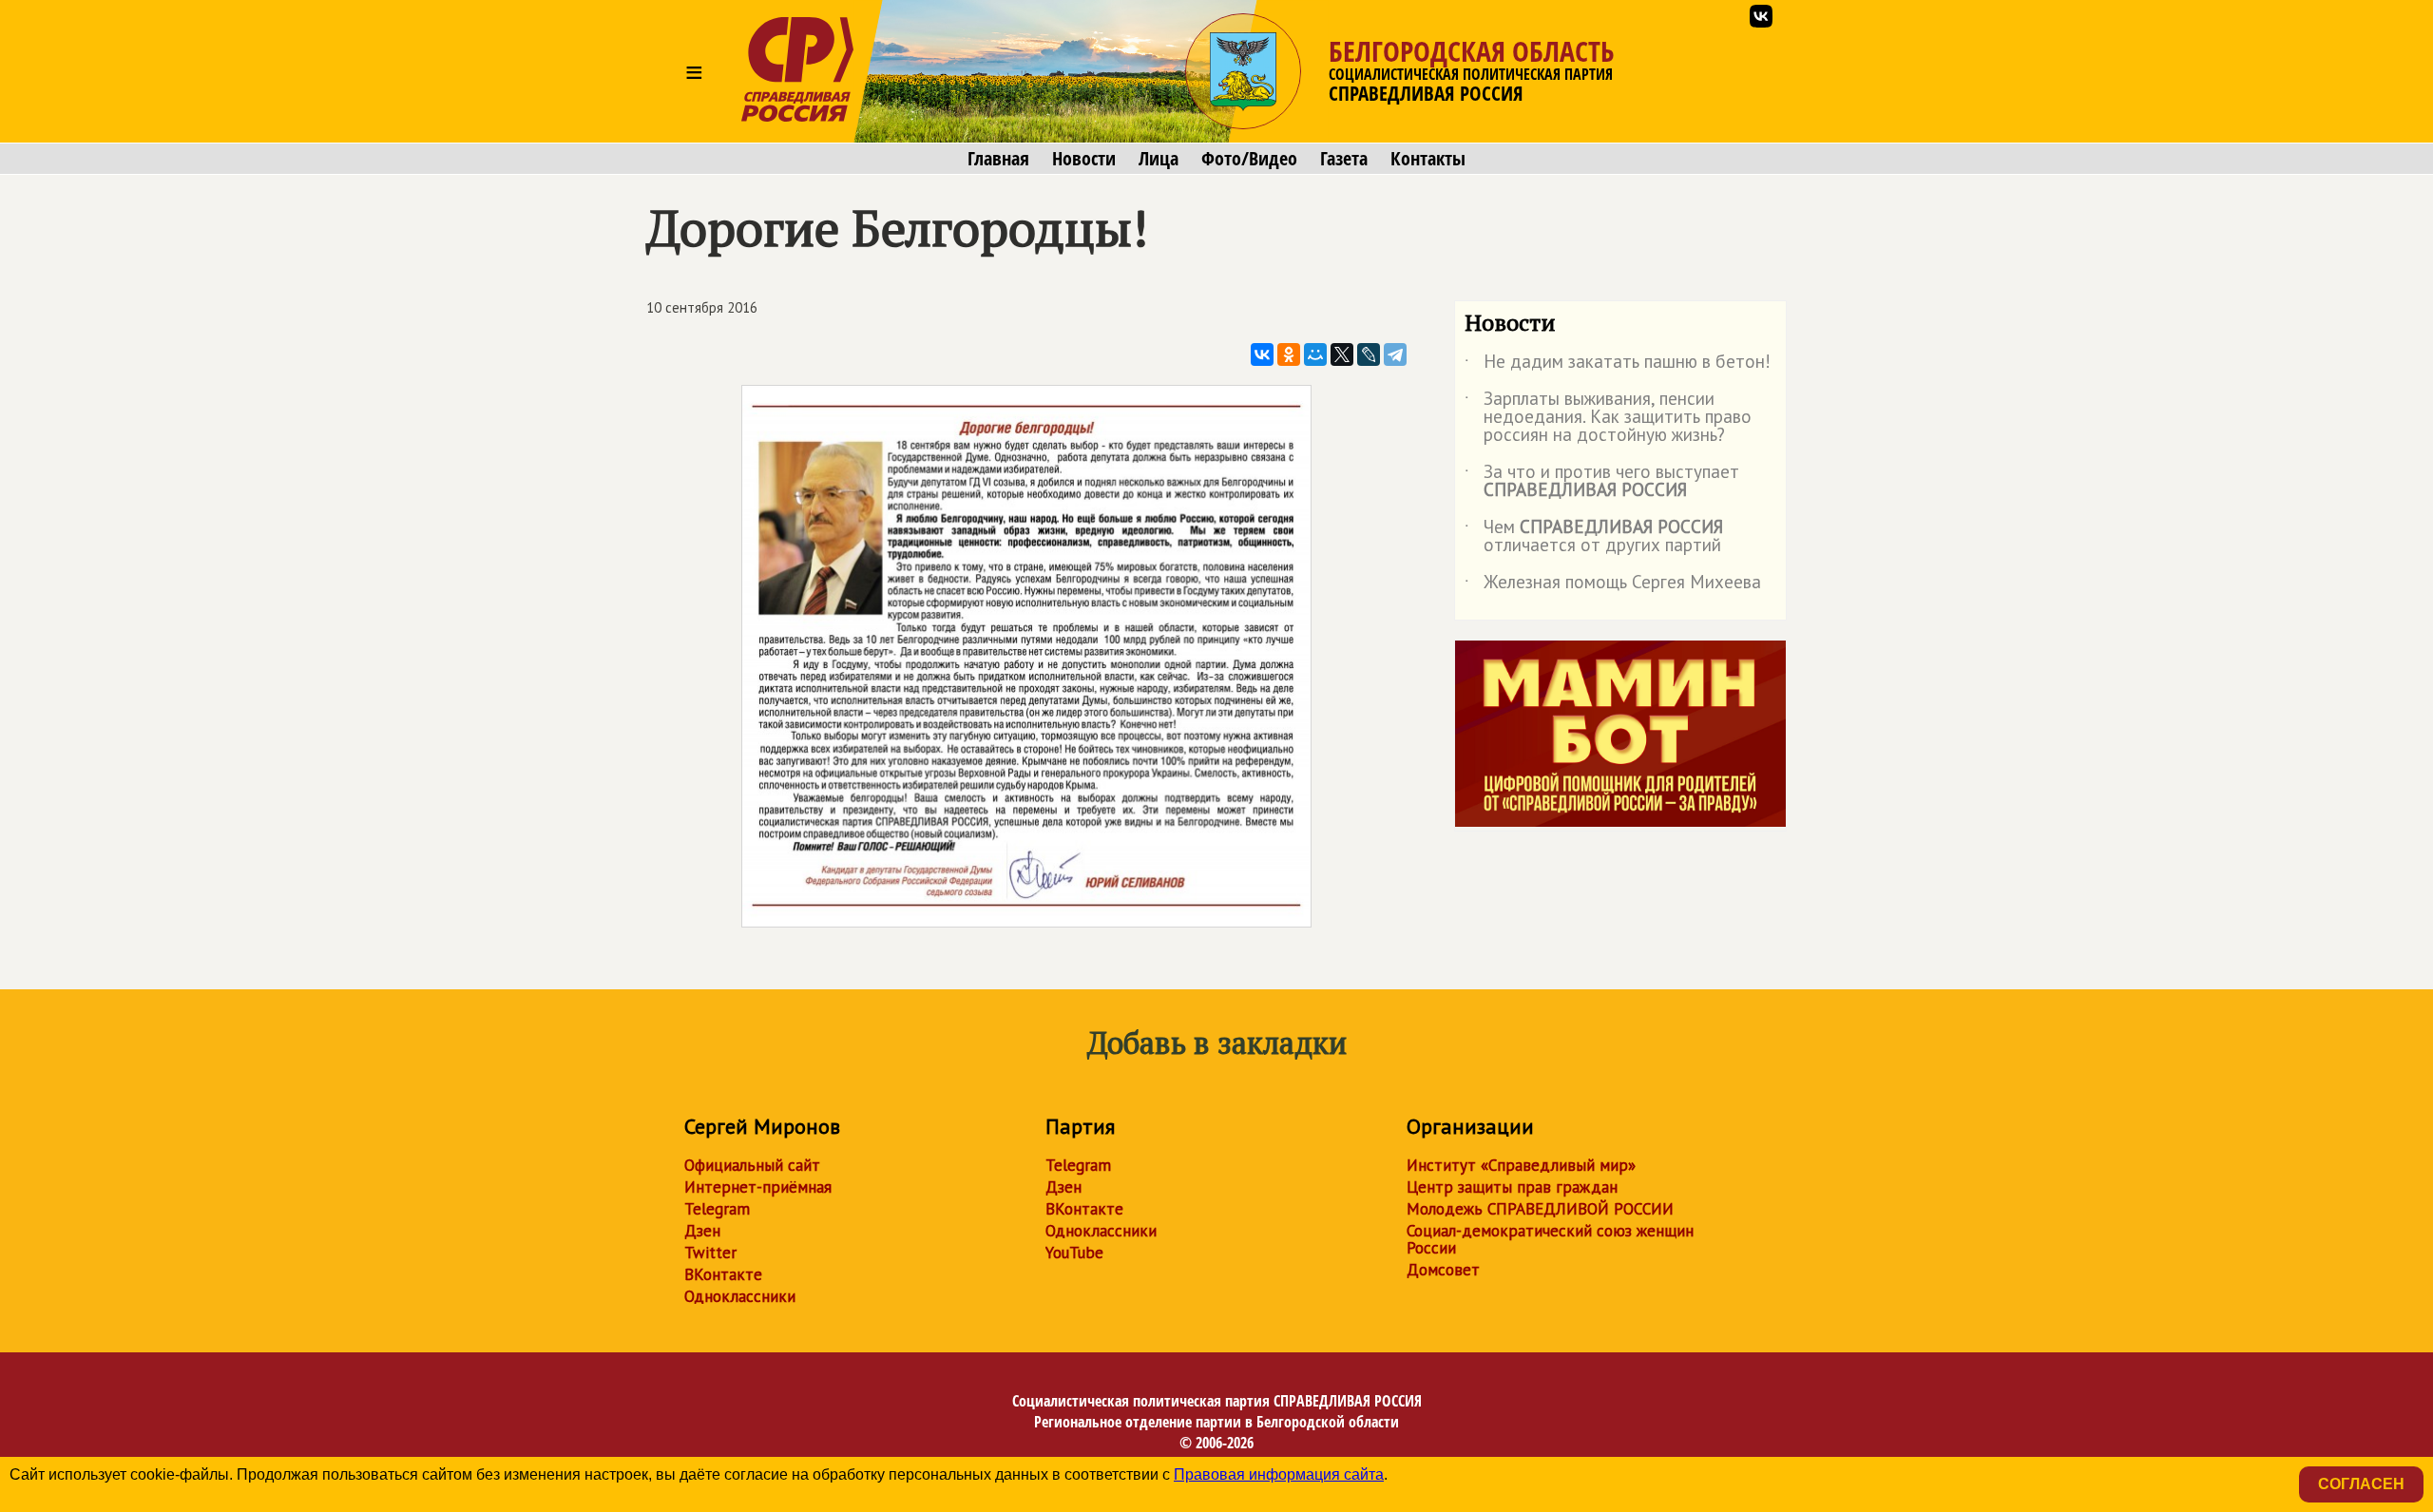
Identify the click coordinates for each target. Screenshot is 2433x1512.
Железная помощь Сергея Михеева (1613, 585)
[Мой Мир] (1315, 354)
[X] (1342, 354)
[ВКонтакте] (1262, 354)
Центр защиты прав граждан (1512, 1187)
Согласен (2361, 1484)
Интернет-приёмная (758, 1187)
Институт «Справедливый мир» (1521, 1165)
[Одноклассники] (1289, 354)
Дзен (702, 1231)
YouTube (1074, 1253)
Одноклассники (740, 1296)
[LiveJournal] (1369, 354)
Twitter (710, 1253)
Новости (1084, 159)
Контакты (1428, 159)
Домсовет (1443, 1270)
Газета (1344, 159)
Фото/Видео (1249, 159)
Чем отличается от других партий (1594, 537)
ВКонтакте (723, 1274)
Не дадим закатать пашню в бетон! (1618, 365)
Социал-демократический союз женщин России (1550, 1239)
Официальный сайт (752, 1165)
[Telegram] (1395, 354)
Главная (998, 159)
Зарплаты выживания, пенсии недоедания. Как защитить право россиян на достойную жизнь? (1608, 418)
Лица (1159, 159)
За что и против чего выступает (1602, 482)
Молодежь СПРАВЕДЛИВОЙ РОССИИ (1540, 1209)
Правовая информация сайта (1279, 1474)
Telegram (717, 1209)
